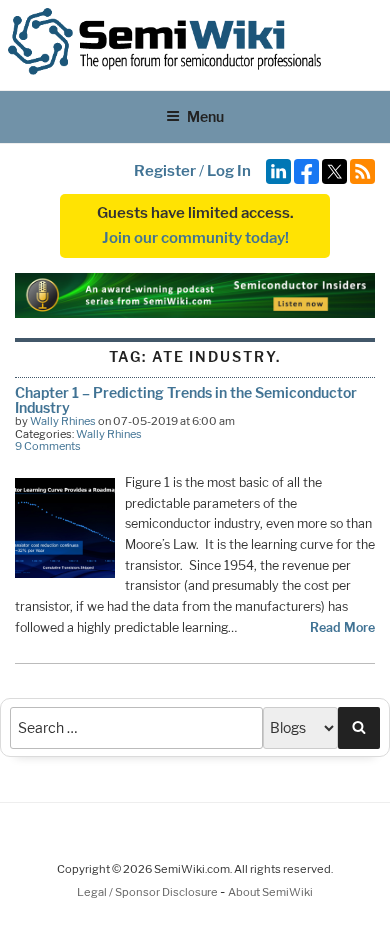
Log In (229, 171)
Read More (342, 627)
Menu (205, 116)
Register (165, 171)
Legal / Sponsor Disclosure (148, 892)
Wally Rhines (63, 421)
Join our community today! (195, 238)
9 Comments (48, 446)
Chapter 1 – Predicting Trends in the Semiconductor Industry (186, 399)
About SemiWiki (270, 892)
